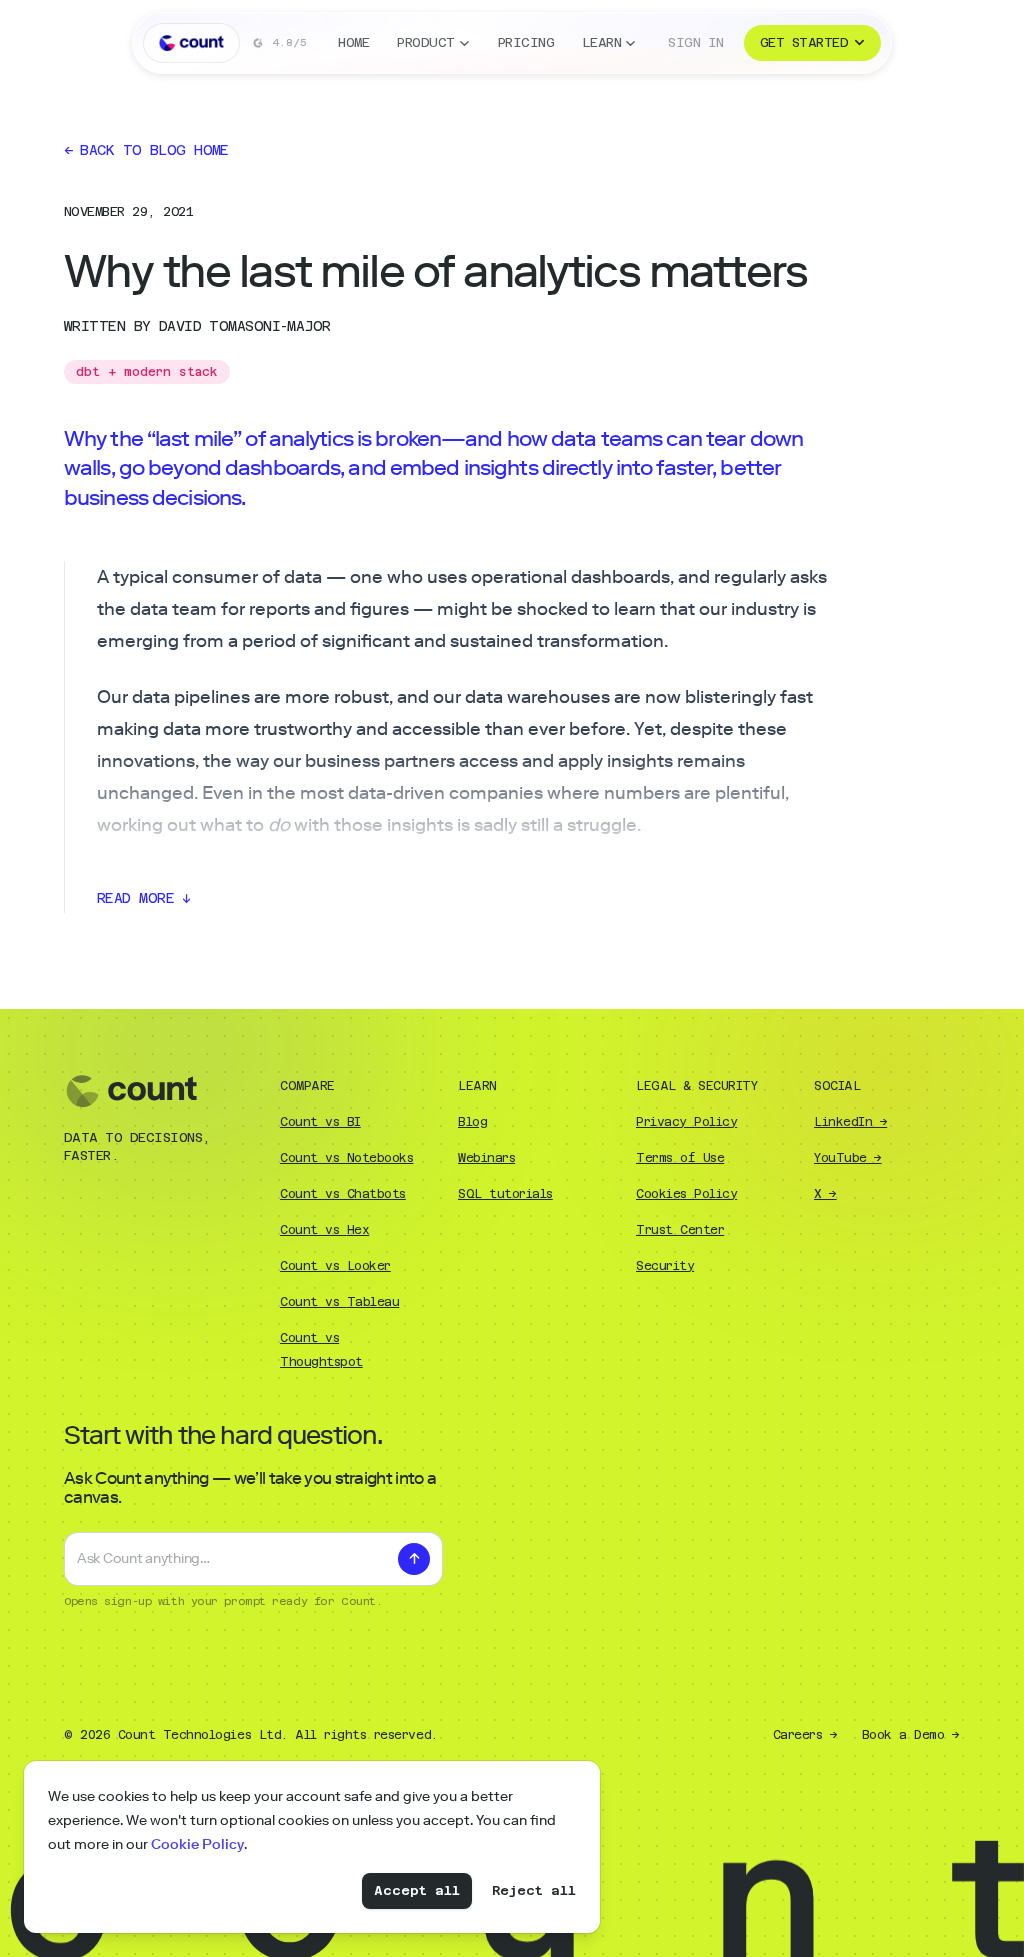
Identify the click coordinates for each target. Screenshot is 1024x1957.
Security (665, 1266)
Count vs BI (320, 1122)
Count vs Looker (335, 1266)
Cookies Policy (686, 1194)
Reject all (534, 1890)
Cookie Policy (197, 1844)
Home (353, 42)
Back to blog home (146, 150)
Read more (143, 898)
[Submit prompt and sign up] (414, 1559)
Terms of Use (680, 1158)
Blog (472, 1122)
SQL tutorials (505, 1194)
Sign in (695, 42)
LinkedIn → (850, 1122)
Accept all (417, 1890)
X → (825, 1194)
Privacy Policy (686, 1122)
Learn (601, 42)
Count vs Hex (324, 1230)
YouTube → (848, 1158)
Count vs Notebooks (346, 1158)
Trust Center (680, 1230)
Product (425, 42)
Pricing (526, 42)
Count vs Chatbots (343, 1194)
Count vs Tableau (339, 1302)
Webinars (486, 1158)
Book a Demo (911, 1735)
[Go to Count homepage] (192, 43)
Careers (805, 1735)
